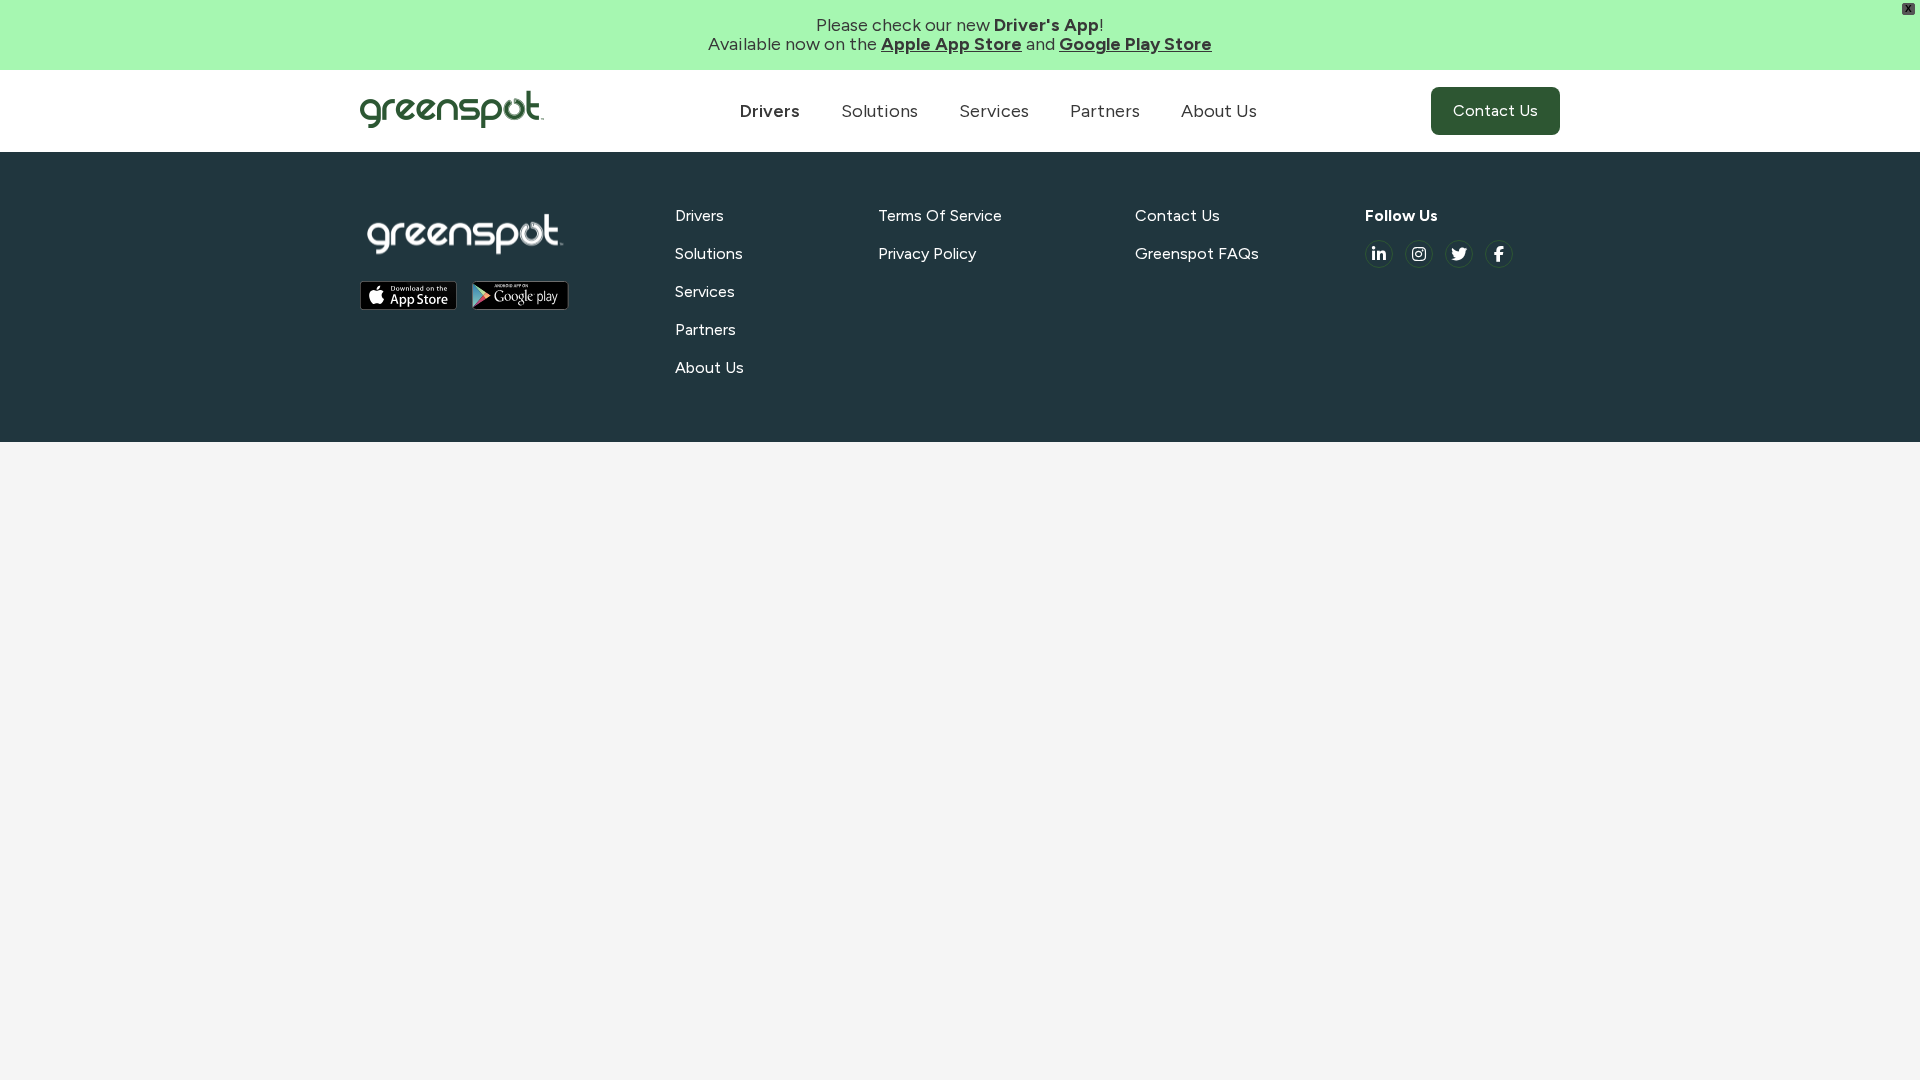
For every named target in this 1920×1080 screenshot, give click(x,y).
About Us (1219, 111)
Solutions (879, 111)
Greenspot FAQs (1197, 253)
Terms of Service (940, 215)
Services (994, 111)
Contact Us (1495, 110)
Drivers (770, 111)
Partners (1105, 111)
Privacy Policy (927, 253)
